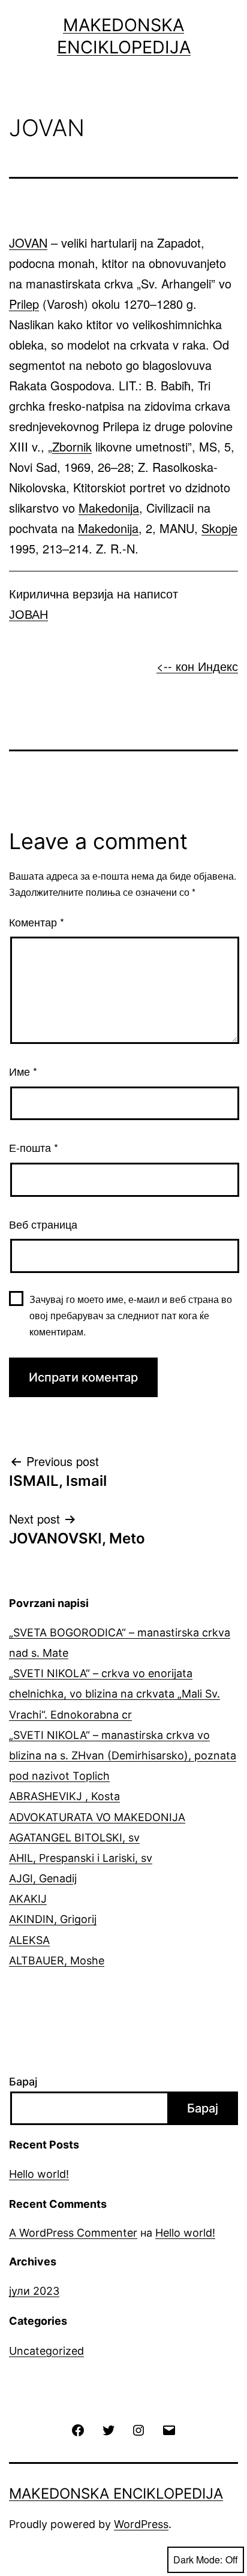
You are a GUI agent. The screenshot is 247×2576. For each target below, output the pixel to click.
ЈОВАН (28, 614)
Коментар (37, 922)
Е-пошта (34, 1147)
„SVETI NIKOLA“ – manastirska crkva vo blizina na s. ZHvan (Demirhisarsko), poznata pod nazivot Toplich (123, 1755)
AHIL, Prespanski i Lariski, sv (81, 1858)
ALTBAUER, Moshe (57, 1960)
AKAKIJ (28, 1899)
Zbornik (72, 446)
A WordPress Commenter (73, 2233)
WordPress (141, 2524)
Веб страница (43, 1224)
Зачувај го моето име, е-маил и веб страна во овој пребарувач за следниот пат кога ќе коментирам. (131, 1315)
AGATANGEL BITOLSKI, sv (74, 1838)
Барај (23, 2082)
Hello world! (39, 2174)
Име (23, 1071)
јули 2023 (34, 2291)
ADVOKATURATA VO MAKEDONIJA (97, 1817)
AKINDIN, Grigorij (53, 1919)
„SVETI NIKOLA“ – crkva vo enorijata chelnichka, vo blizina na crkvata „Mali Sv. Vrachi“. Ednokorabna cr (115, 1694)
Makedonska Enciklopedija (116, 2494)
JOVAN (28, 243)
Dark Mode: (198, 2560)
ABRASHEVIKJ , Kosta (64, 1796)
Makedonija (109, 508)
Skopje (219, 528)
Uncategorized (46, 2351)
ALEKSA (29, 1940)
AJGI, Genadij (43, 1878)
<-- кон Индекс (197, 666)
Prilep (24, 304)
